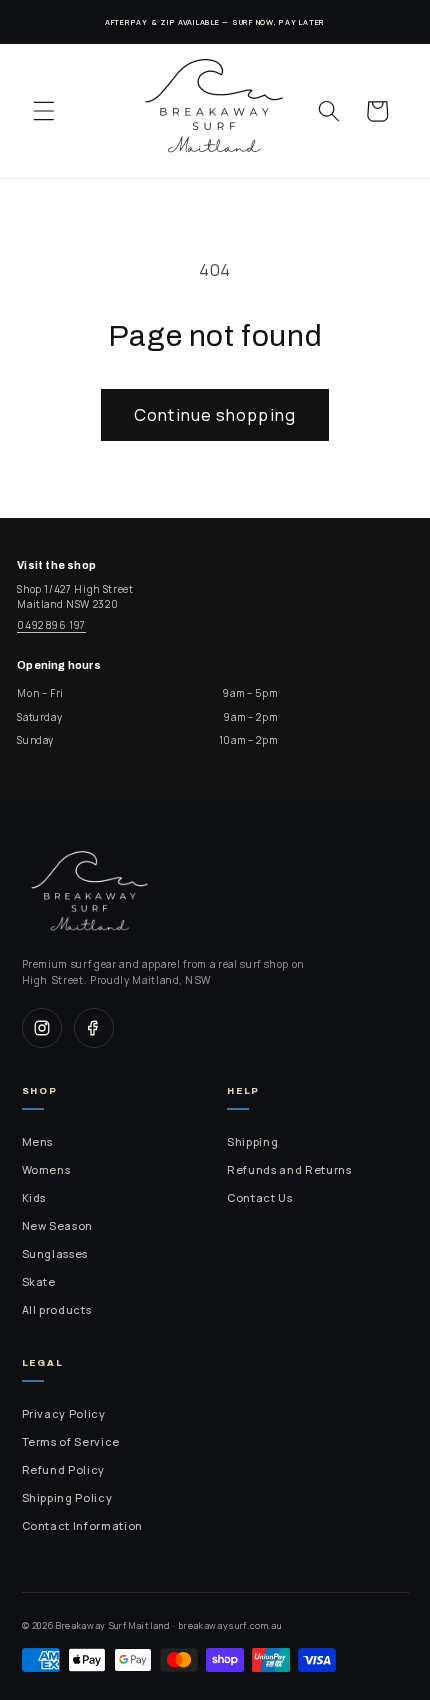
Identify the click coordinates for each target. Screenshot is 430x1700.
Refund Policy (64, 1470)
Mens (38, 1142)
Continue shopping (215, 414)
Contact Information (83, 1526)
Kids (34, 1198)
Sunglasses (55, 1254)
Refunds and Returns (289, 1170)
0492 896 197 (51, 625)
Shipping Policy (67, 1498)
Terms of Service (71, 1442)
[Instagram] (42, 1028)
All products (57, 1310)
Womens (46, 1170)
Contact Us (260, 1198)
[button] (44, 111)
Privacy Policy (64, 1414)
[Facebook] (94, 1028)
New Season (58, 1226)
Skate (39, 1282)
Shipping (252, 1142)
